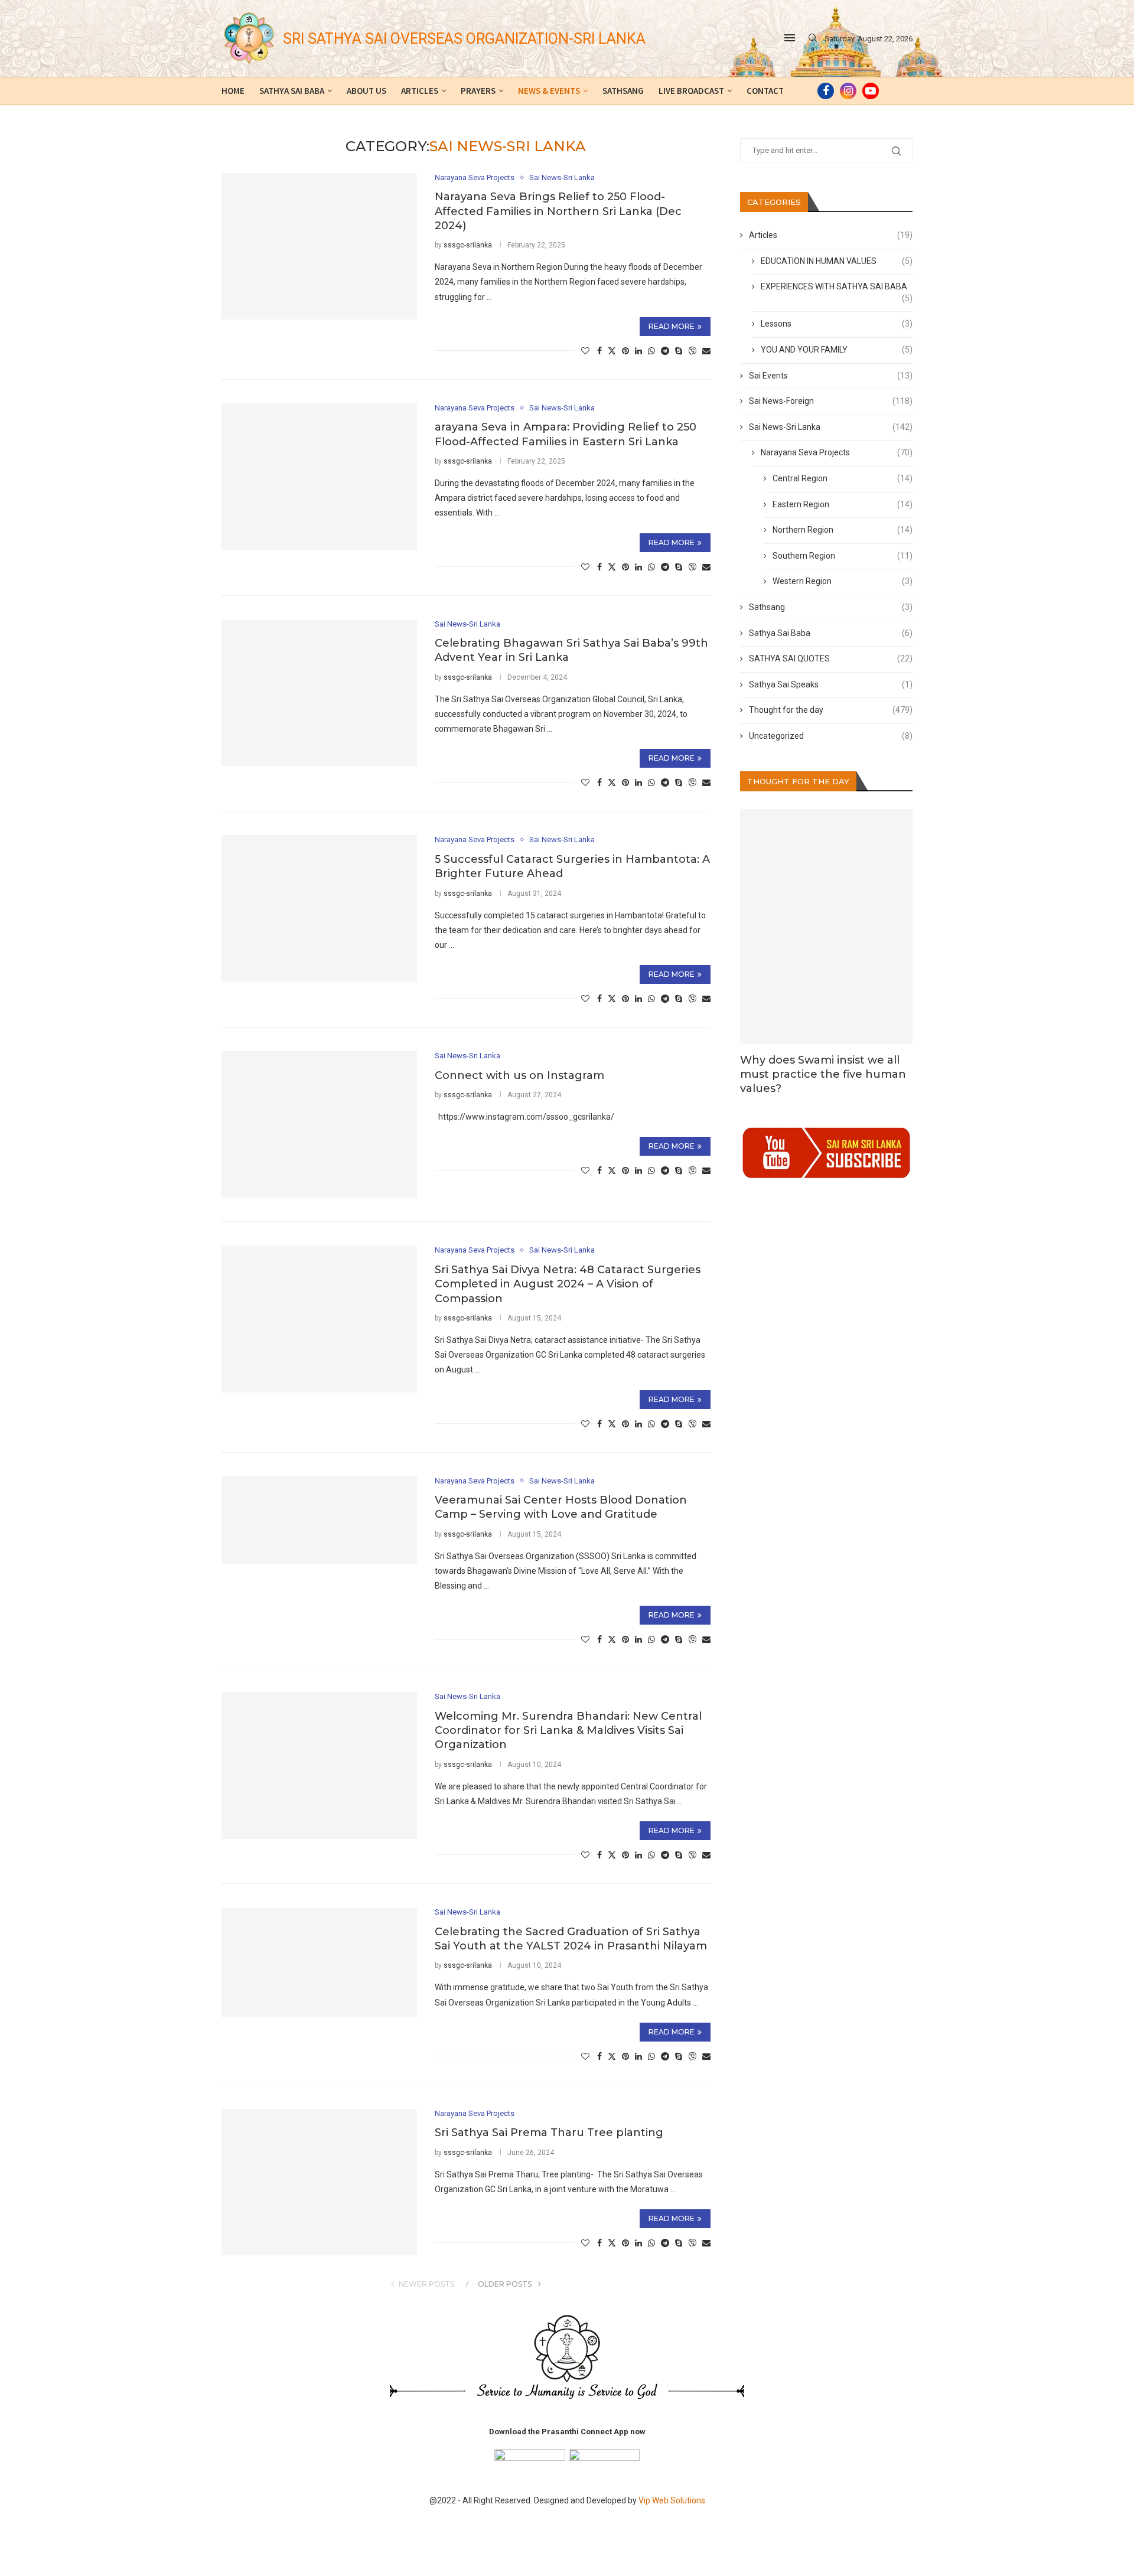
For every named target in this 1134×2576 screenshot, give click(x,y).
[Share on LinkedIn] (638, 351)
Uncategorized (831, 736)
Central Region (843, 478)
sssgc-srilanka (468, 245)
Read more (672, 326)
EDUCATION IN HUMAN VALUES (837, 261)
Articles (420, 91)
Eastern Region (843, 504)
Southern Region (843, 556)
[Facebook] (826, 91)
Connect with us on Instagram (519, 1075)
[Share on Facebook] (599, 351)
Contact (765, 91)
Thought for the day (831, 710)
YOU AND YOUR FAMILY (837, 350)
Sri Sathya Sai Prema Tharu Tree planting (549, 2132)
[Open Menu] (790, 38)
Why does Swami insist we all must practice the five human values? (823, 1075)
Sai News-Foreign (831, 401)
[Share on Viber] (692, 350)
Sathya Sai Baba (292, 91)
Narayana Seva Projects (837, 452)
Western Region (843, 581)
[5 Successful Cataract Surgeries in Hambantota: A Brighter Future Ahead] (319, 908)
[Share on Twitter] (612, 350)
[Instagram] (848, 91)
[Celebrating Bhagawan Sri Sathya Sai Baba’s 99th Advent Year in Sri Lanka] (319, 693)
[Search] (813, 38)
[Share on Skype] (679, 351)
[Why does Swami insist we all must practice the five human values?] (827, 926)
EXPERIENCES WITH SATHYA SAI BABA (837, 287)
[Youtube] (871, 91)
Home (233, 91)
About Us (366, 91)
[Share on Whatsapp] (651, 351)
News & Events (549, 91)
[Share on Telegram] (665, 351)
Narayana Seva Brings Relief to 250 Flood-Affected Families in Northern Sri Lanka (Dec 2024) (558, 211)
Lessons (837, 324)
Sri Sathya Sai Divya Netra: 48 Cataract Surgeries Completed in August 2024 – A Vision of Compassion (568, 1284)
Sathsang (623, 91)
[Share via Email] (706, 351)
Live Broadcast (691, 91)
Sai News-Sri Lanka (831, 427)
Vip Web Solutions (672, 2500)
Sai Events (831, 376)
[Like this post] (585, 351)
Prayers (478, 91)
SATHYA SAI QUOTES (831, 658)
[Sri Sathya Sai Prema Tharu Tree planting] (319, 2182)
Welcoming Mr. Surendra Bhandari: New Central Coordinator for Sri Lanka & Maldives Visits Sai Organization (568, 1731)
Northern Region (843, 530)
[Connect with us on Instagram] (319, 1124)
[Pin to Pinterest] (625, 351)
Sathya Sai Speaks (831, 684)
